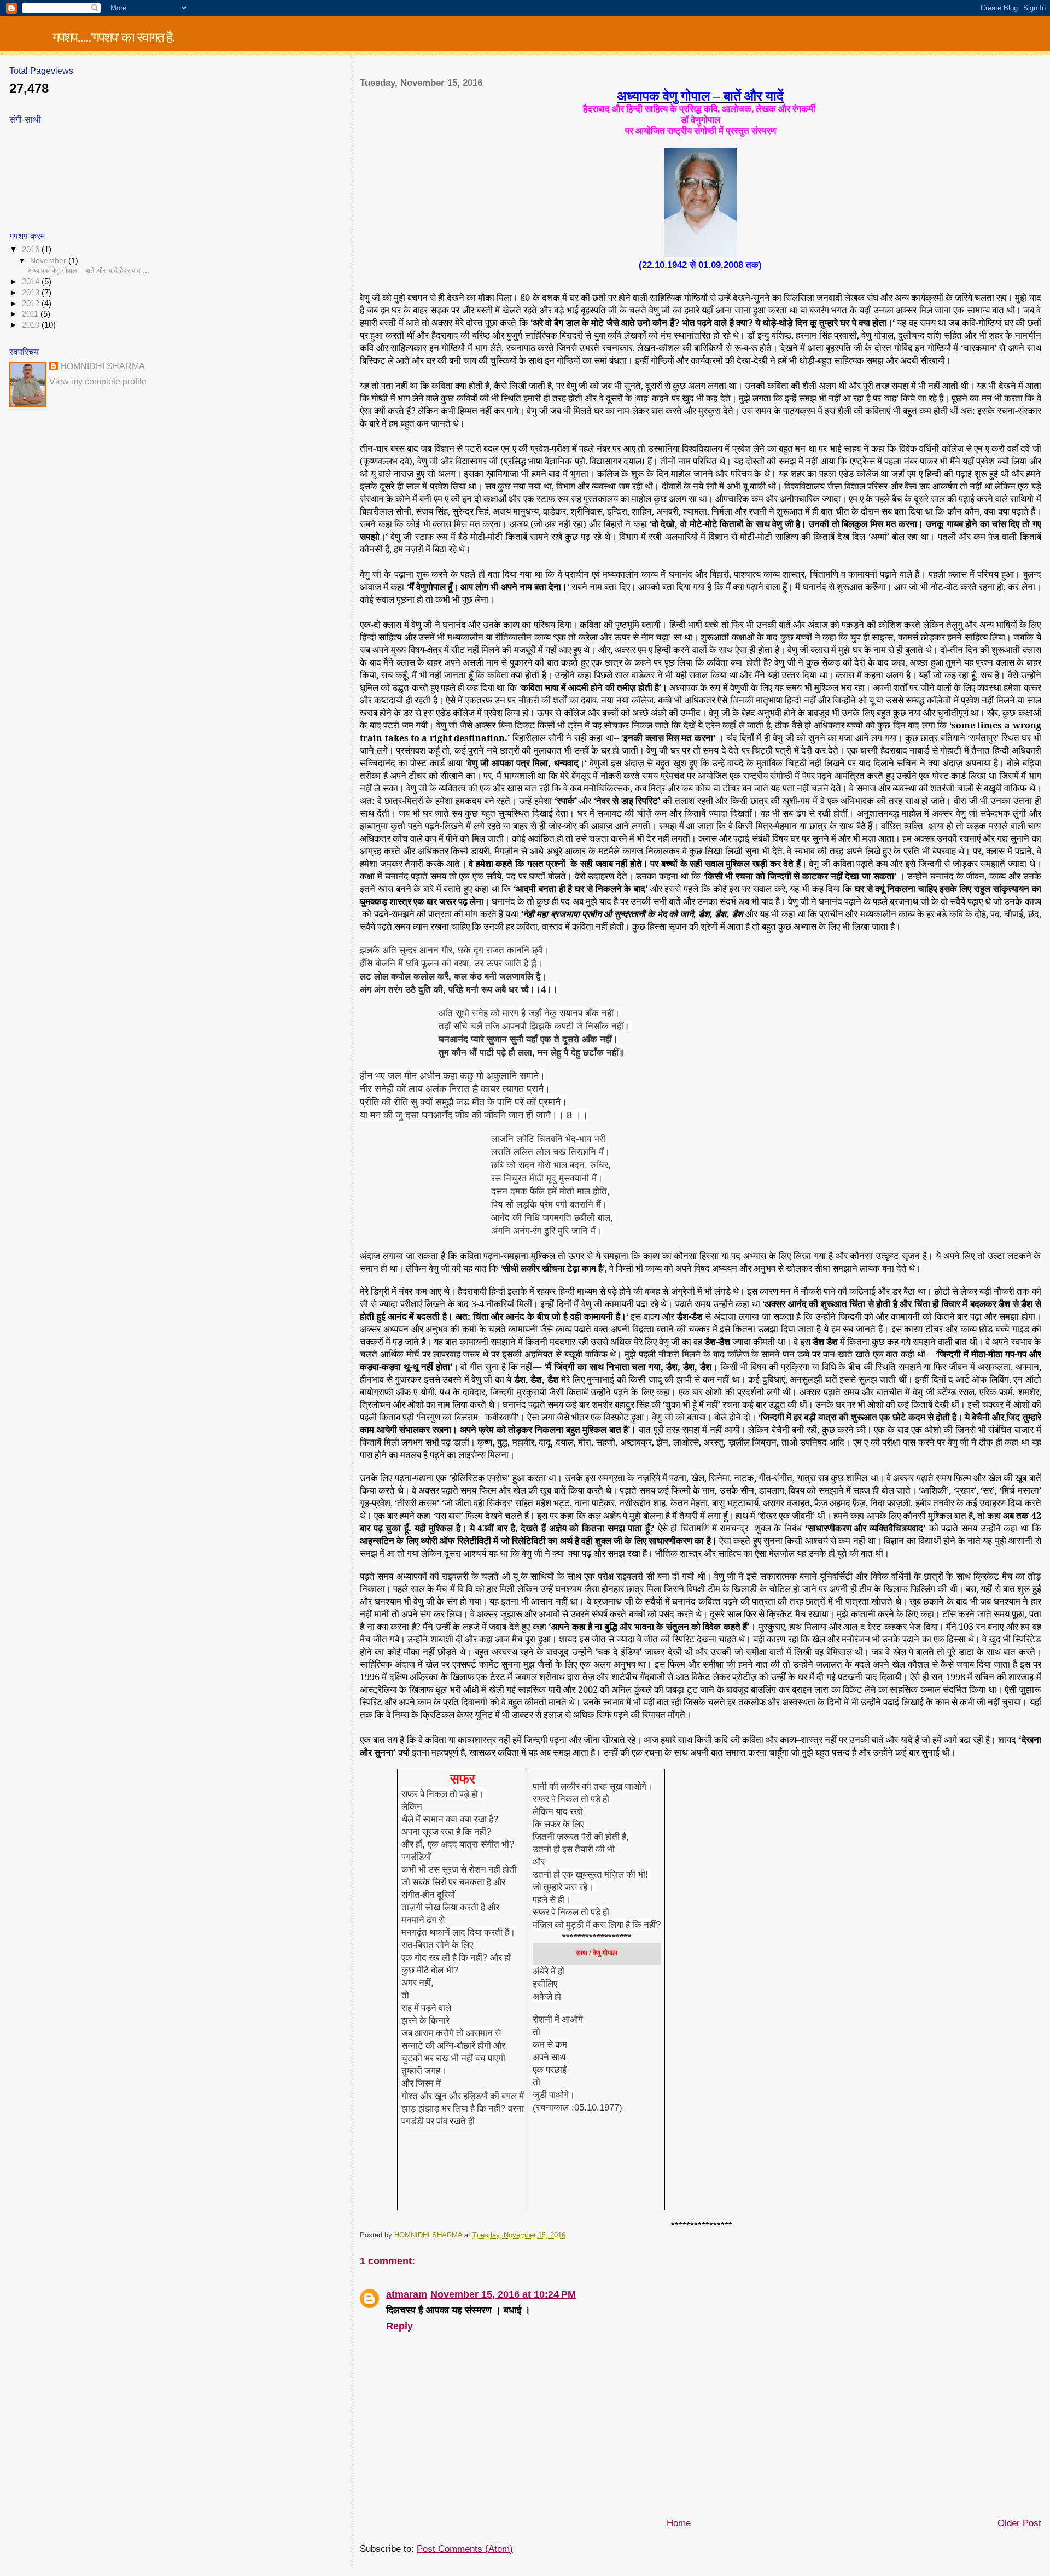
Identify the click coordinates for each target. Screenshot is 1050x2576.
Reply (399, 2326)
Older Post (1019, 2523)
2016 (32, 249)
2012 (32, 304)
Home (679, 2523)
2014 (32, 282)
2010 (32, 325)
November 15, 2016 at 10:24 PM (503, 2294)
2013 (32, 293)
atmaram (407, 2294)
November (49, 260)
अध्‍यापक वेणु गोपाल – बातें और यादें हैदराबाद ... (89, 270)
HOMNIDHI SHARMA (103, 366)
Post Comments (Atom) (465, 2549)
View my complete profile (98, 381)
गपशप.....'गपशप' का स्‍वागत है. (113, 37)
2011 (31, 314)
